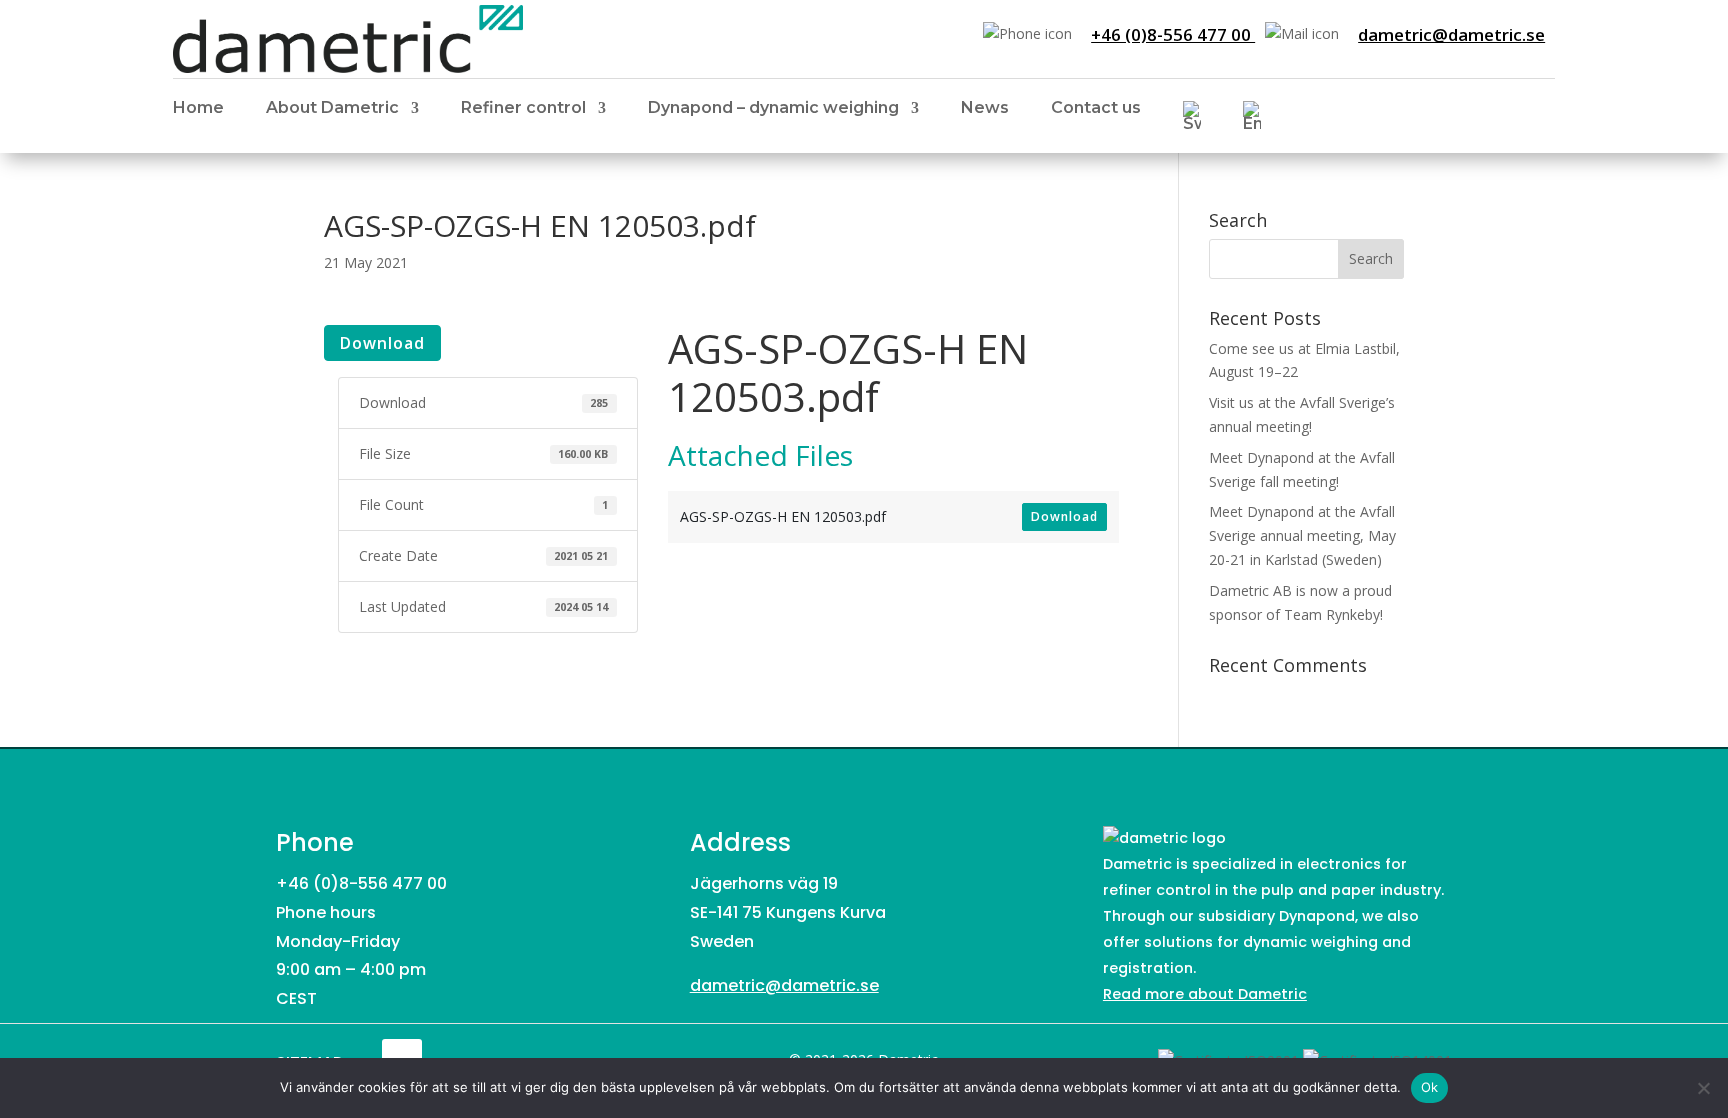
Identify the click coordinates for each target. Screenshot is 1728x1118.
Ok (1430, 1087)
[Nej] (1703, 1088)
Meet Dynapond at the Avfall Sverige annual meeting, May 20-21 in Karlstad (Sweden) (1302, 535)
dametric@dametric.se (1451, 34)
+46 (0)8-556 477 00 (1173, 34)
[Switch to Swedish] (1192, 120)
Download (382, 343)
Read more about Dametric (1205, 994)
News (985, 109)
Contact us (1096, 109)
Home (198, 109)
